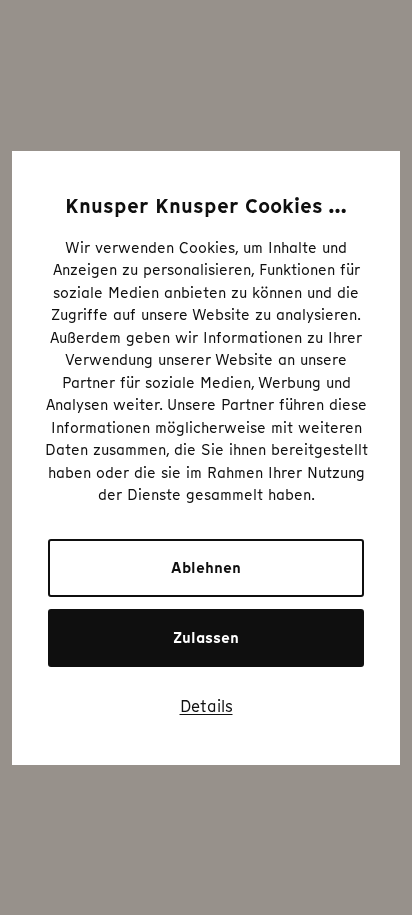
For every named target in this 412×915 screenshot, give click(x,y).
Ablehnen (206, 568)
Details (206, 706)
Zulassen (206, 638)
